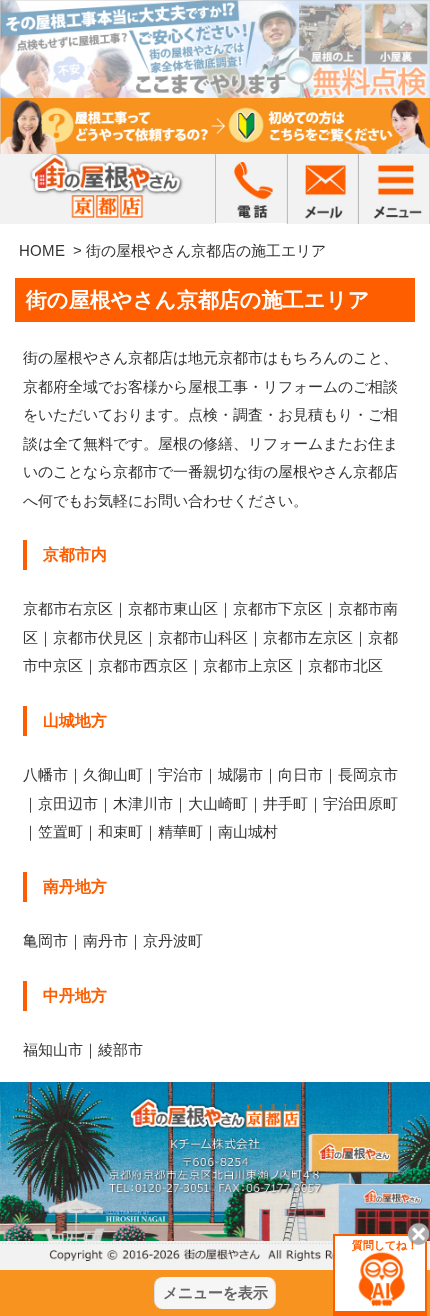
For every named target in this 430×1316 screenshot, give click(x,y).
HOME (42, 250)
